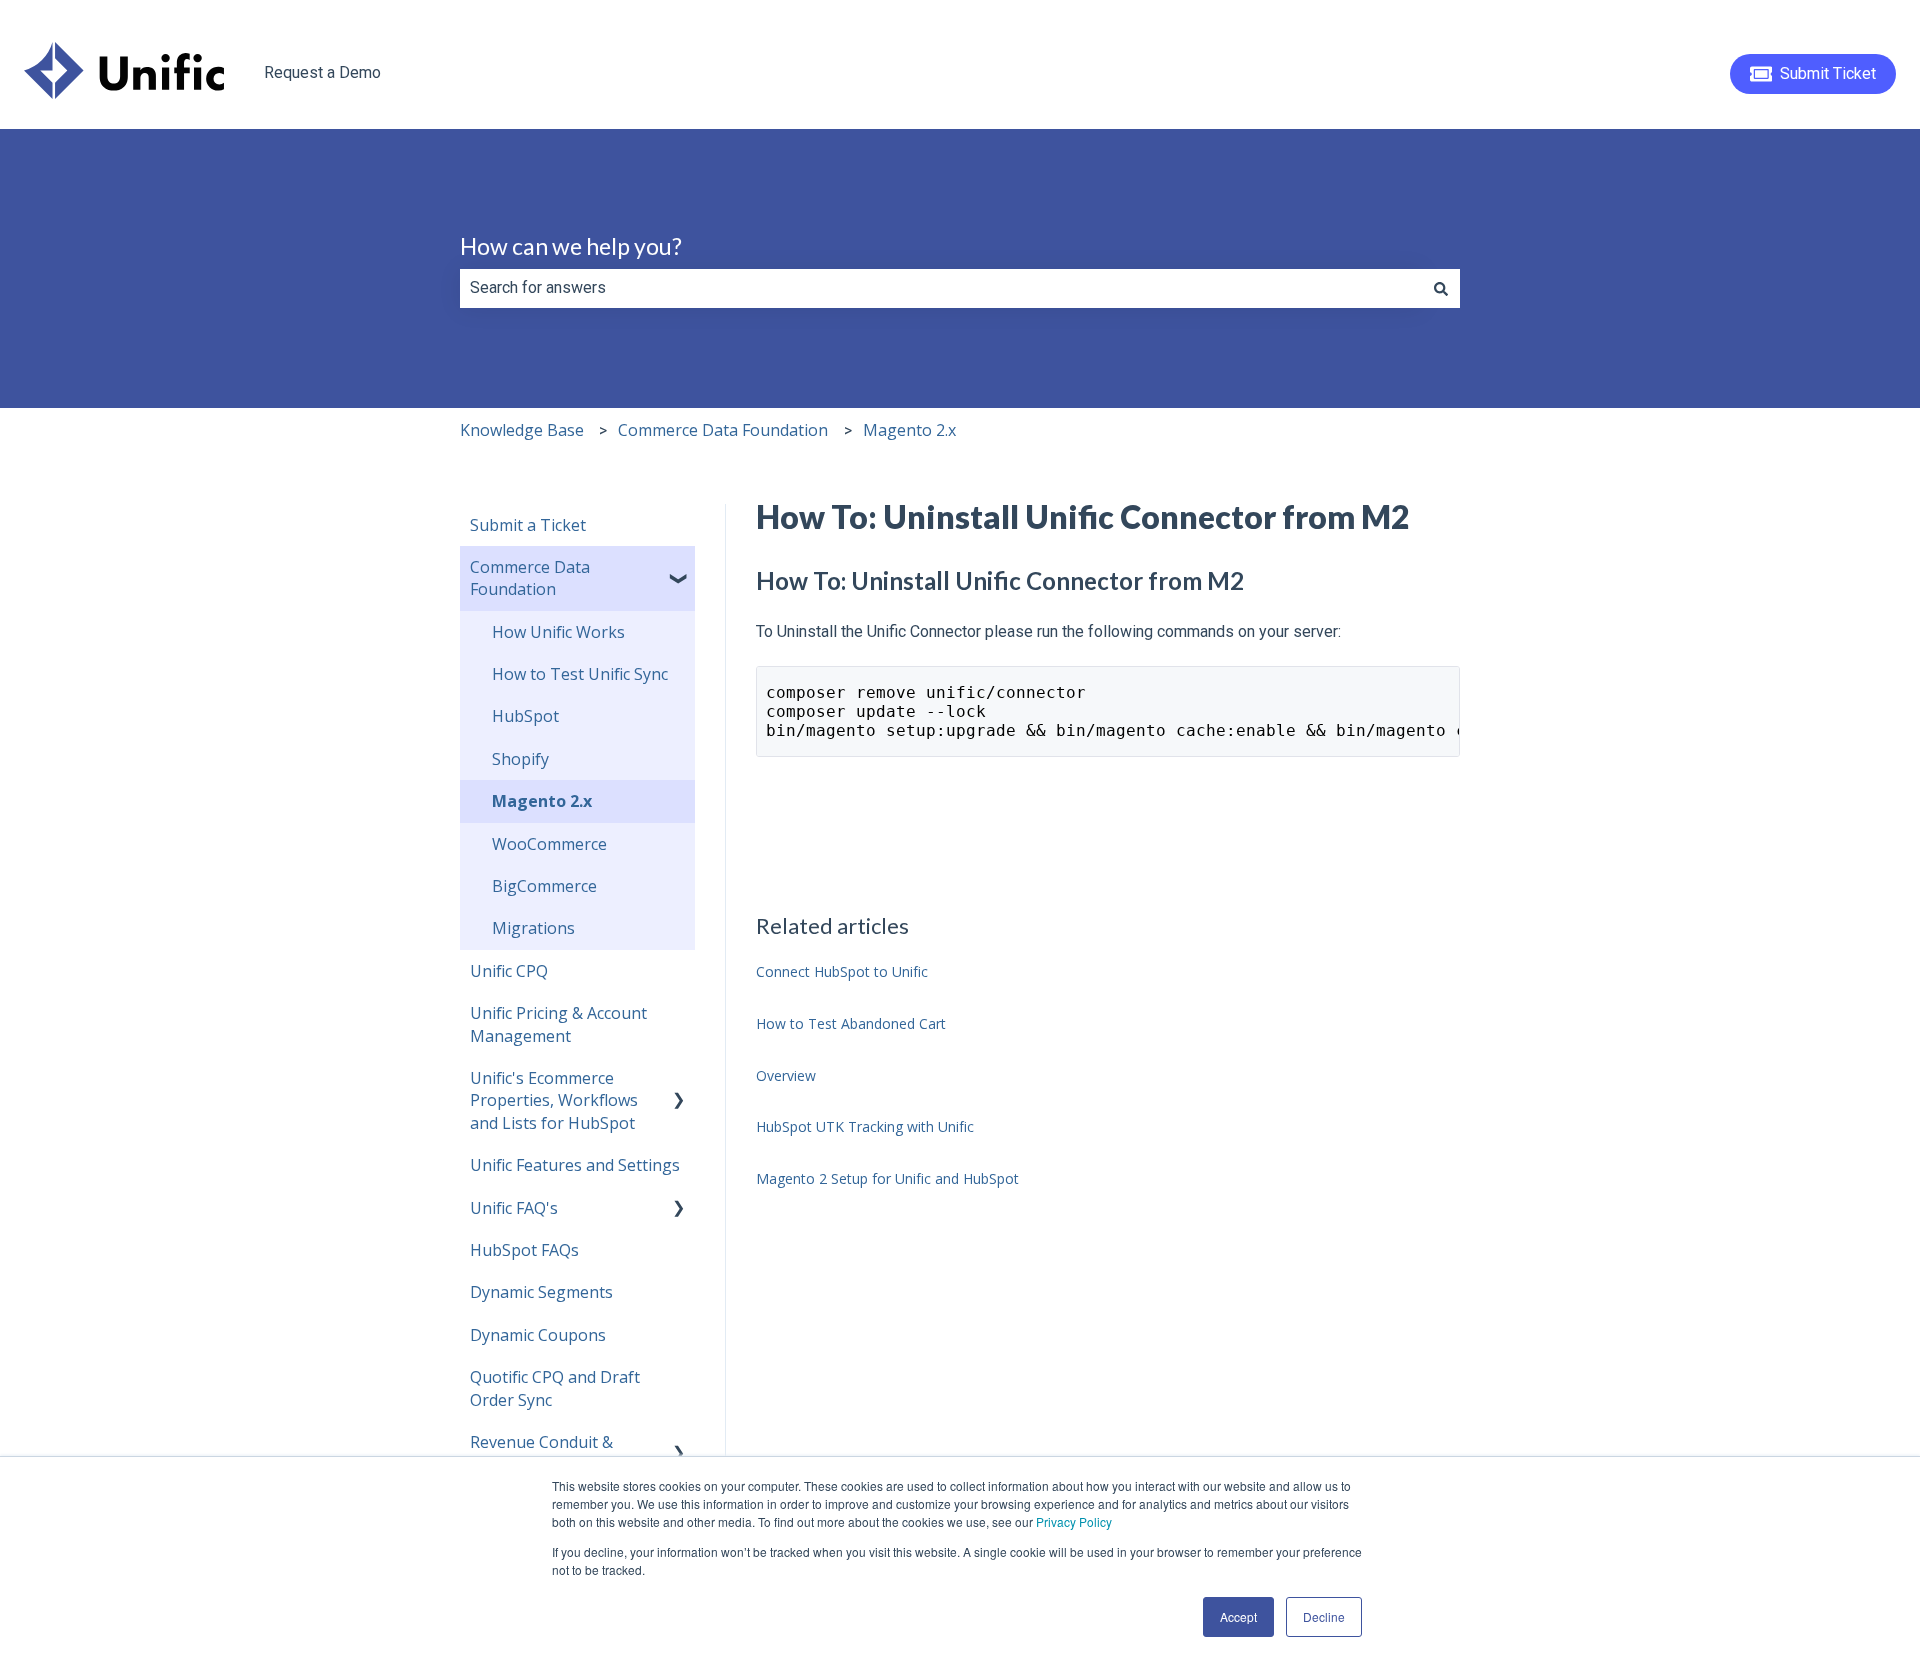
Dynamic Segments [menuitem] (541, 1292)
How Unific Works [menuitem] (558, 632)
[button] (679, 568)
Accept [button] (1238, 1616)
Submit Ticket (1828, 73)
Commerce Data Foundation (723, 430)
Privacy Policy (1074, 1521)
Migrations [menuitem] (533, 928)
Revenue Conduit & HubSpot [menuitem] (541, 1453)
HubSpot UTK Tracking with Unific (865, 1126)
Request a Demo (322, 72)
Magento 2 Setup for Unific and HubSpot (887, 1178)
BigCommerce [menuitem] (544, 886)
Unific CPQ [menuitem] (509, 971)
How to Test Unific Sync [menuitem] (580, 674)
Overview (786, 1075)
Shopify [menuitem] (520, 759)
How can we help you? (571, 246)
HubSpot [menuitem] (525, 716)
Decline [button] (1324, 1616)
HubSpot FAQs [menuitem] (524, 1250)
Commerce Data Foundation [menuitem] (530, 578)
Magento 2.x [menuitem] (542, 801)
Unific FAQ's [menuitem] (514, 1208)
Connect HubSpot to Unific (842, 971)
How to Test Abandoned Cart (851, 1023)
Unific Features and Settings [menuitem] (575, 1165)
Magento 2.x (909, 430)
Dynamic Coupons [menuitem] (538, 1335)
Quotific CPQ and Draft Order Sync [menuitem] (555, 1388)
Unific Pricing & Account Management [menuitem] (558, 1024)
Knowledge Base (522, 430)
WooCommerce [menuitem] (549, 844)
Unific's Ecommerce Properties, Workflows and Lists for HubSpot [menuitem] (554, 1100)
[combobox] (941, 288)
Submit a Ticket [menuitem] (528, 525)
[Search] (1441, 288)
